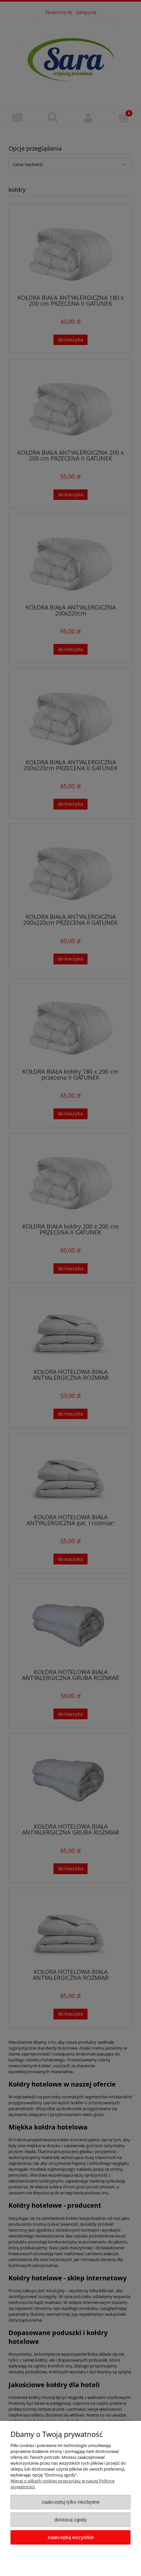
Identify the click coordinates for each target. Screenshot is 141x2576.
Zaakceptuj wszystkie (71, 2537)
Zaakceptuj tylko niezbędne (71, 2502)
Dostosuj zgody (71, 2520)
